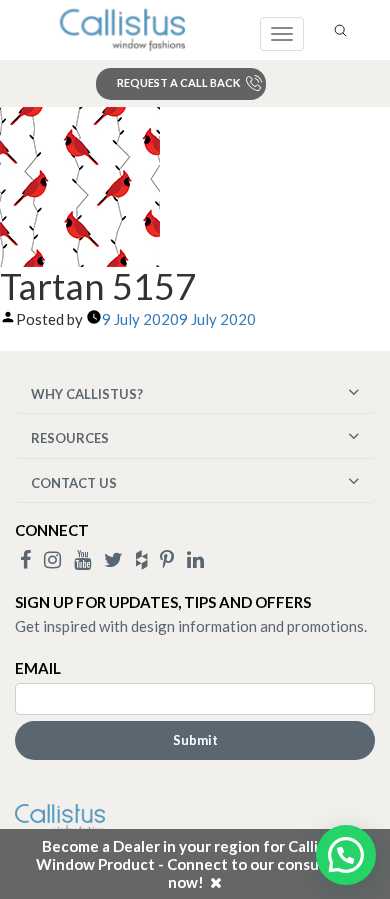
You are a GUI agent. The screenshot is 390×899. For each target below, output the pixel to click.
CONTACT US (74, 483)
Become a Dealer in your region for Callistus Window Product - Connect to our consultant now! (195, 864)
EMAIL (38, 668)
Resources (70, 438)
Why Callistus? (87, 394)
